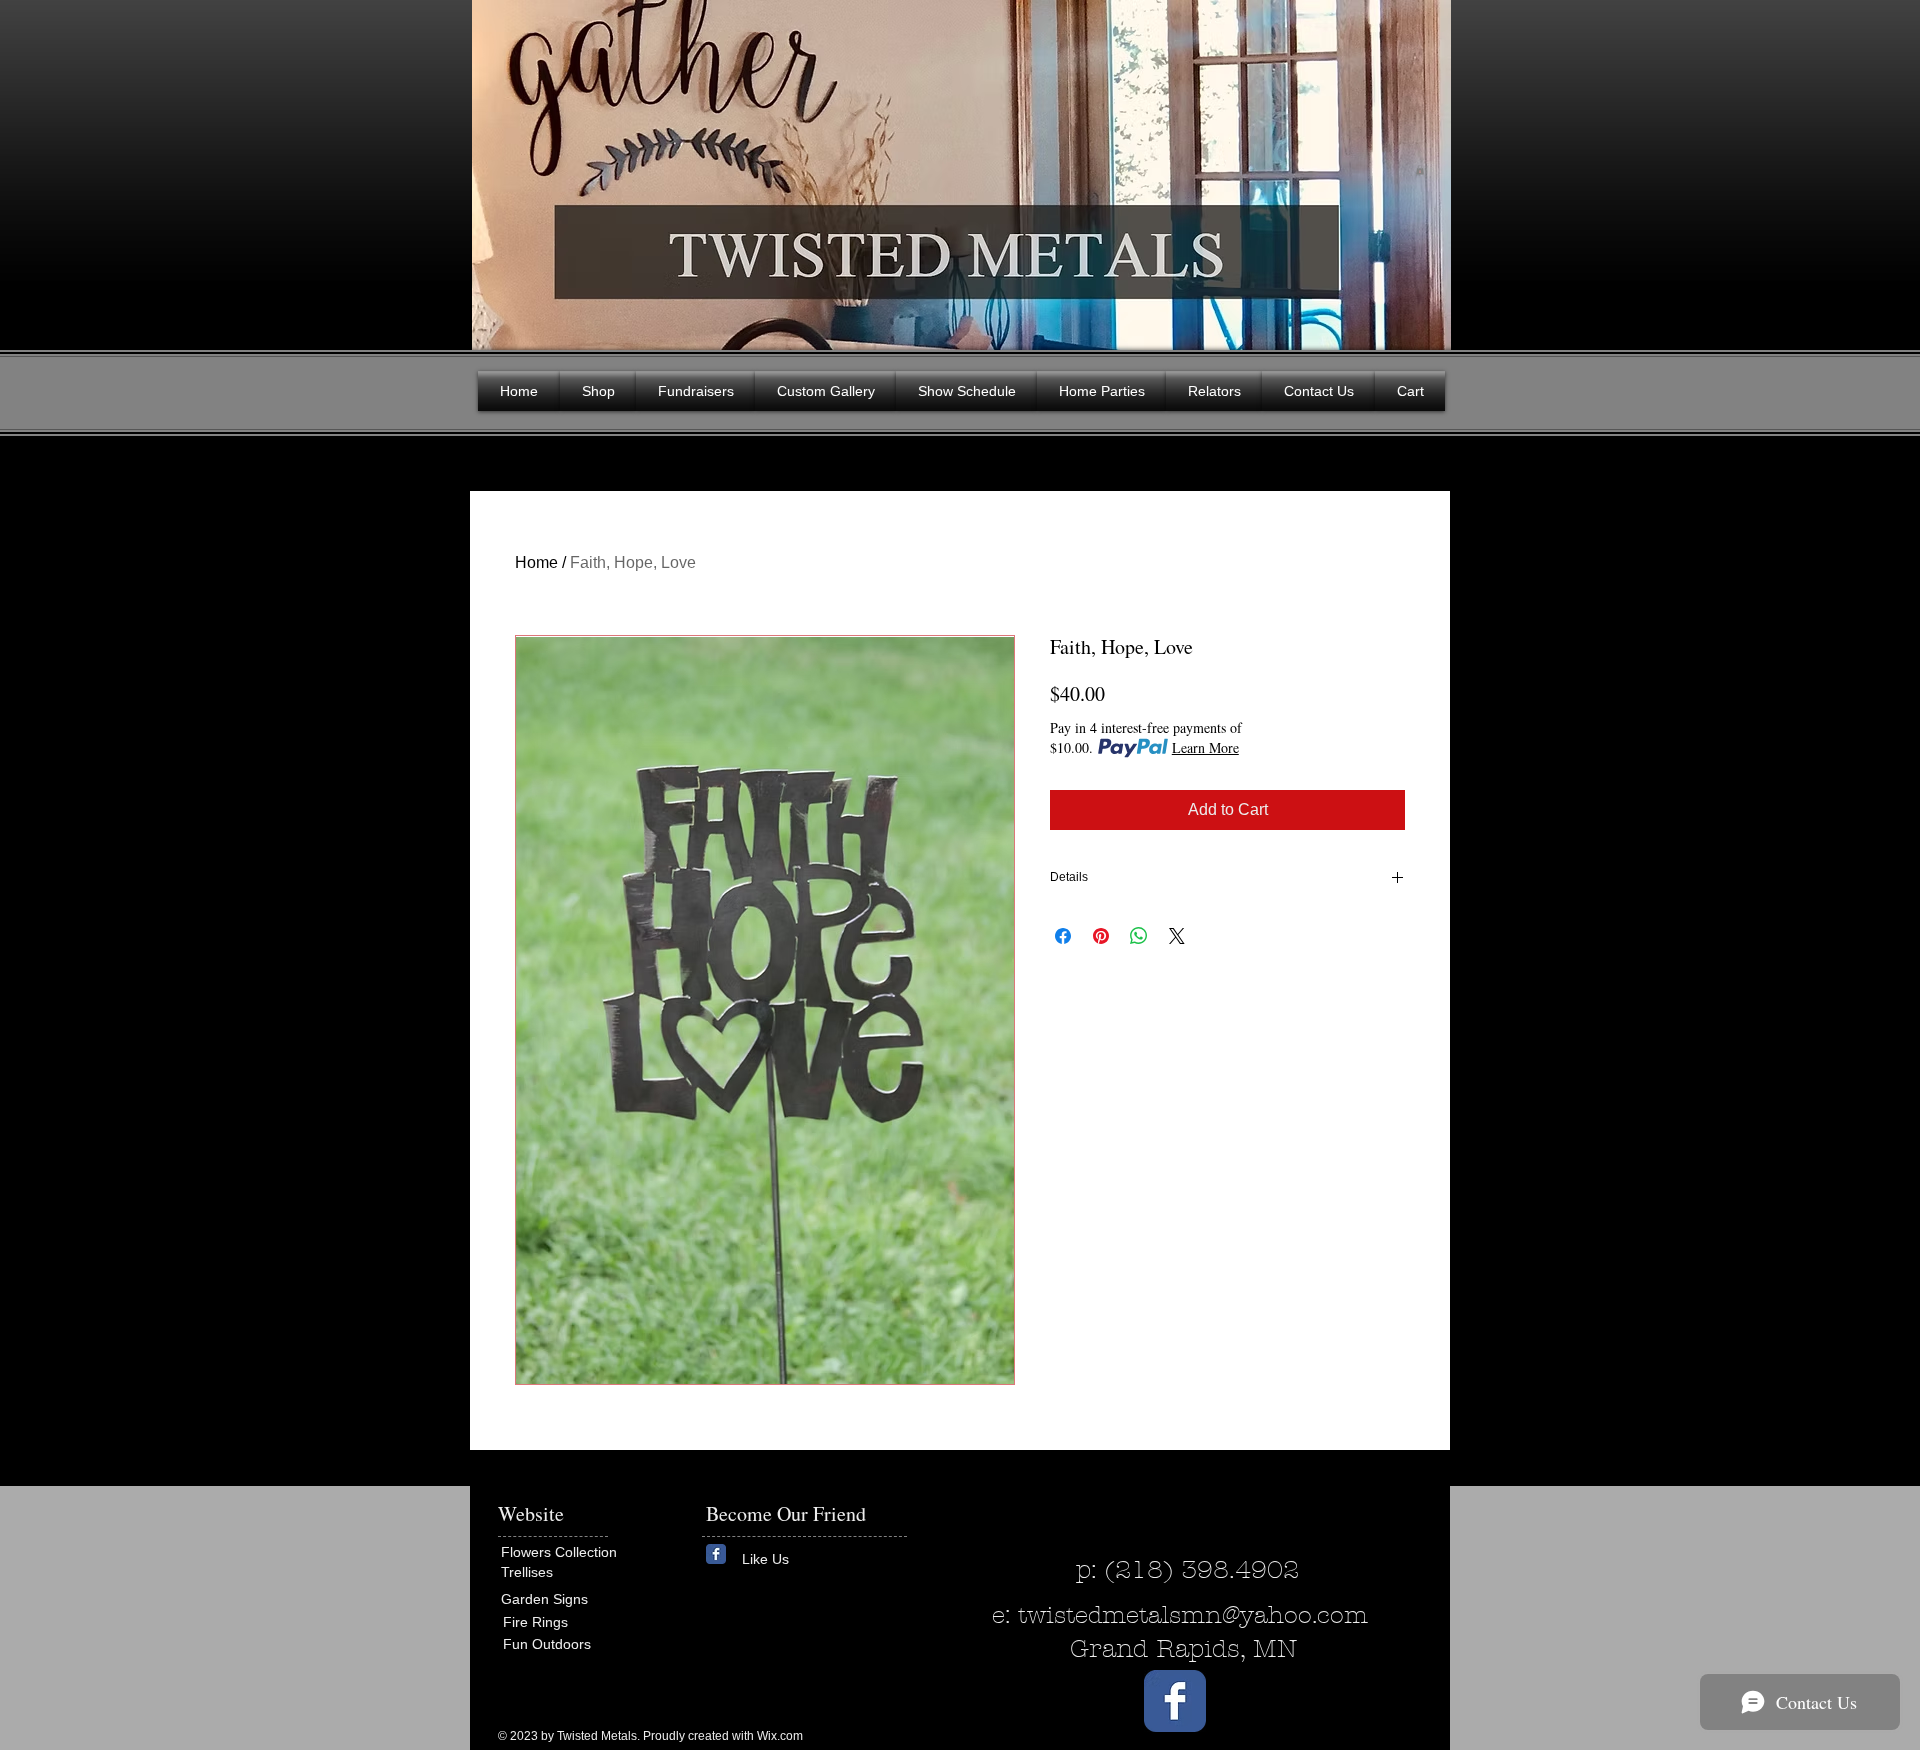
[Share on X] (1177, 936)
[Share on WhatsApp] (1139, 936)
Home (536, 562)
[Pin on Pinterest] (1101, 936)
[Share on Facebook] (1063, 936)
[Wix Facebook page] (716, 1554)
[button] (1420, 170)
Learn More (1205, 747)
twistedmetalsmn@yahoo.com (1193, 1615)
